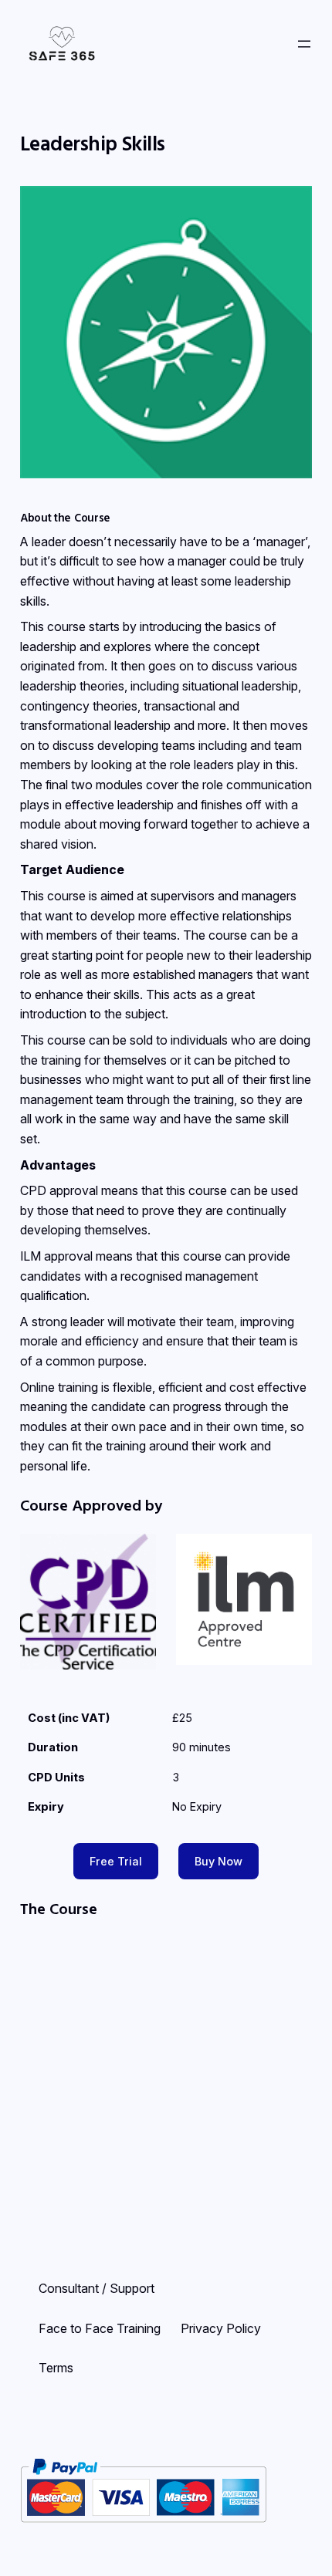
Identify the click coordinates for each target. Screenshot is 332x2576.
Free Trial (116, 1861)
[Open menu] (304, 44)
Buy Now (219, 1861)
